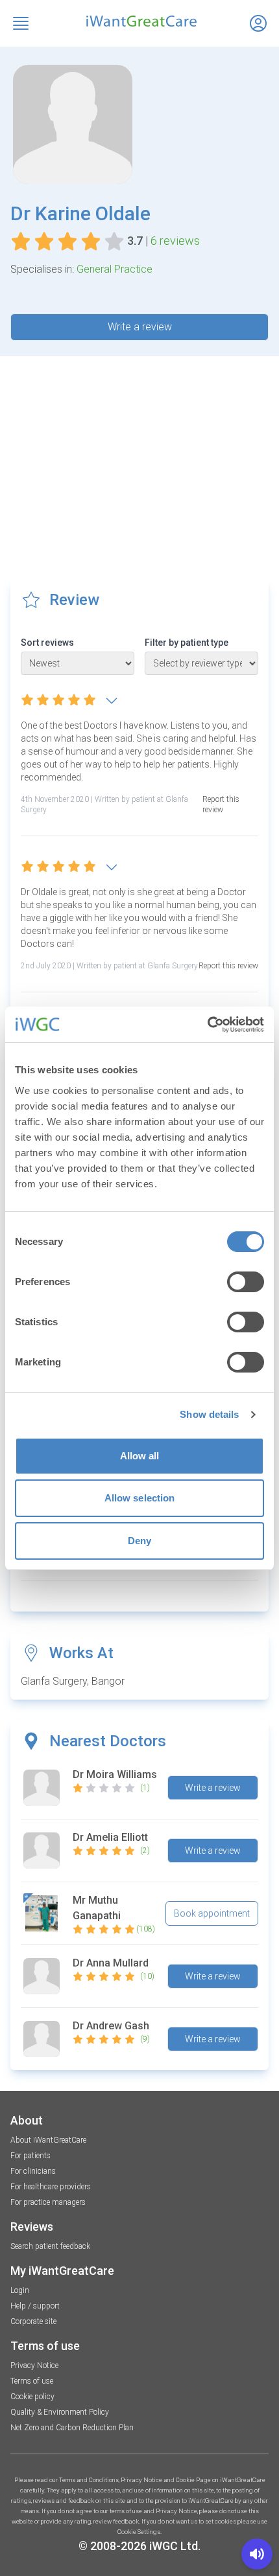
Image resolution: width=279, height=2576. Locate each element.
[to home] (139, 21)
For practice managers (48, 2202)
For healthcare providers (51, 2187)
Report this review (221, 804)
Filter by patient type (187, 643)
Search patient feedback (50, 2246)
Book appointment (212, 1913)
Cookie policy (32, 2397)
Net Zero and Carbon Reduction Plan (72, 2428)
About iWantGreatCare (48, 2140)
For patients (30, 2156)
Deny (139, 1541)
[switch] (246, 1282)
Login (20, 2290)
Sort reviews (47, 643)
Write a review (140, 327)
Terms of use (32, 2381)
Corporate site (33, 2321)
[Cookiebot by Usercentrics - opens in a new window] (207, 1025)
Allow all (140, 1456)
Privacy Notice (34, 2365)
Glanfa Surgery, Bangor (73, 1681)
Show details (209, 1414)
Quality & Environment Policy (60, 2412)
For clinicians (33, 2171)
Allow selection (140, 1498)
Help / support (35, 2306)
